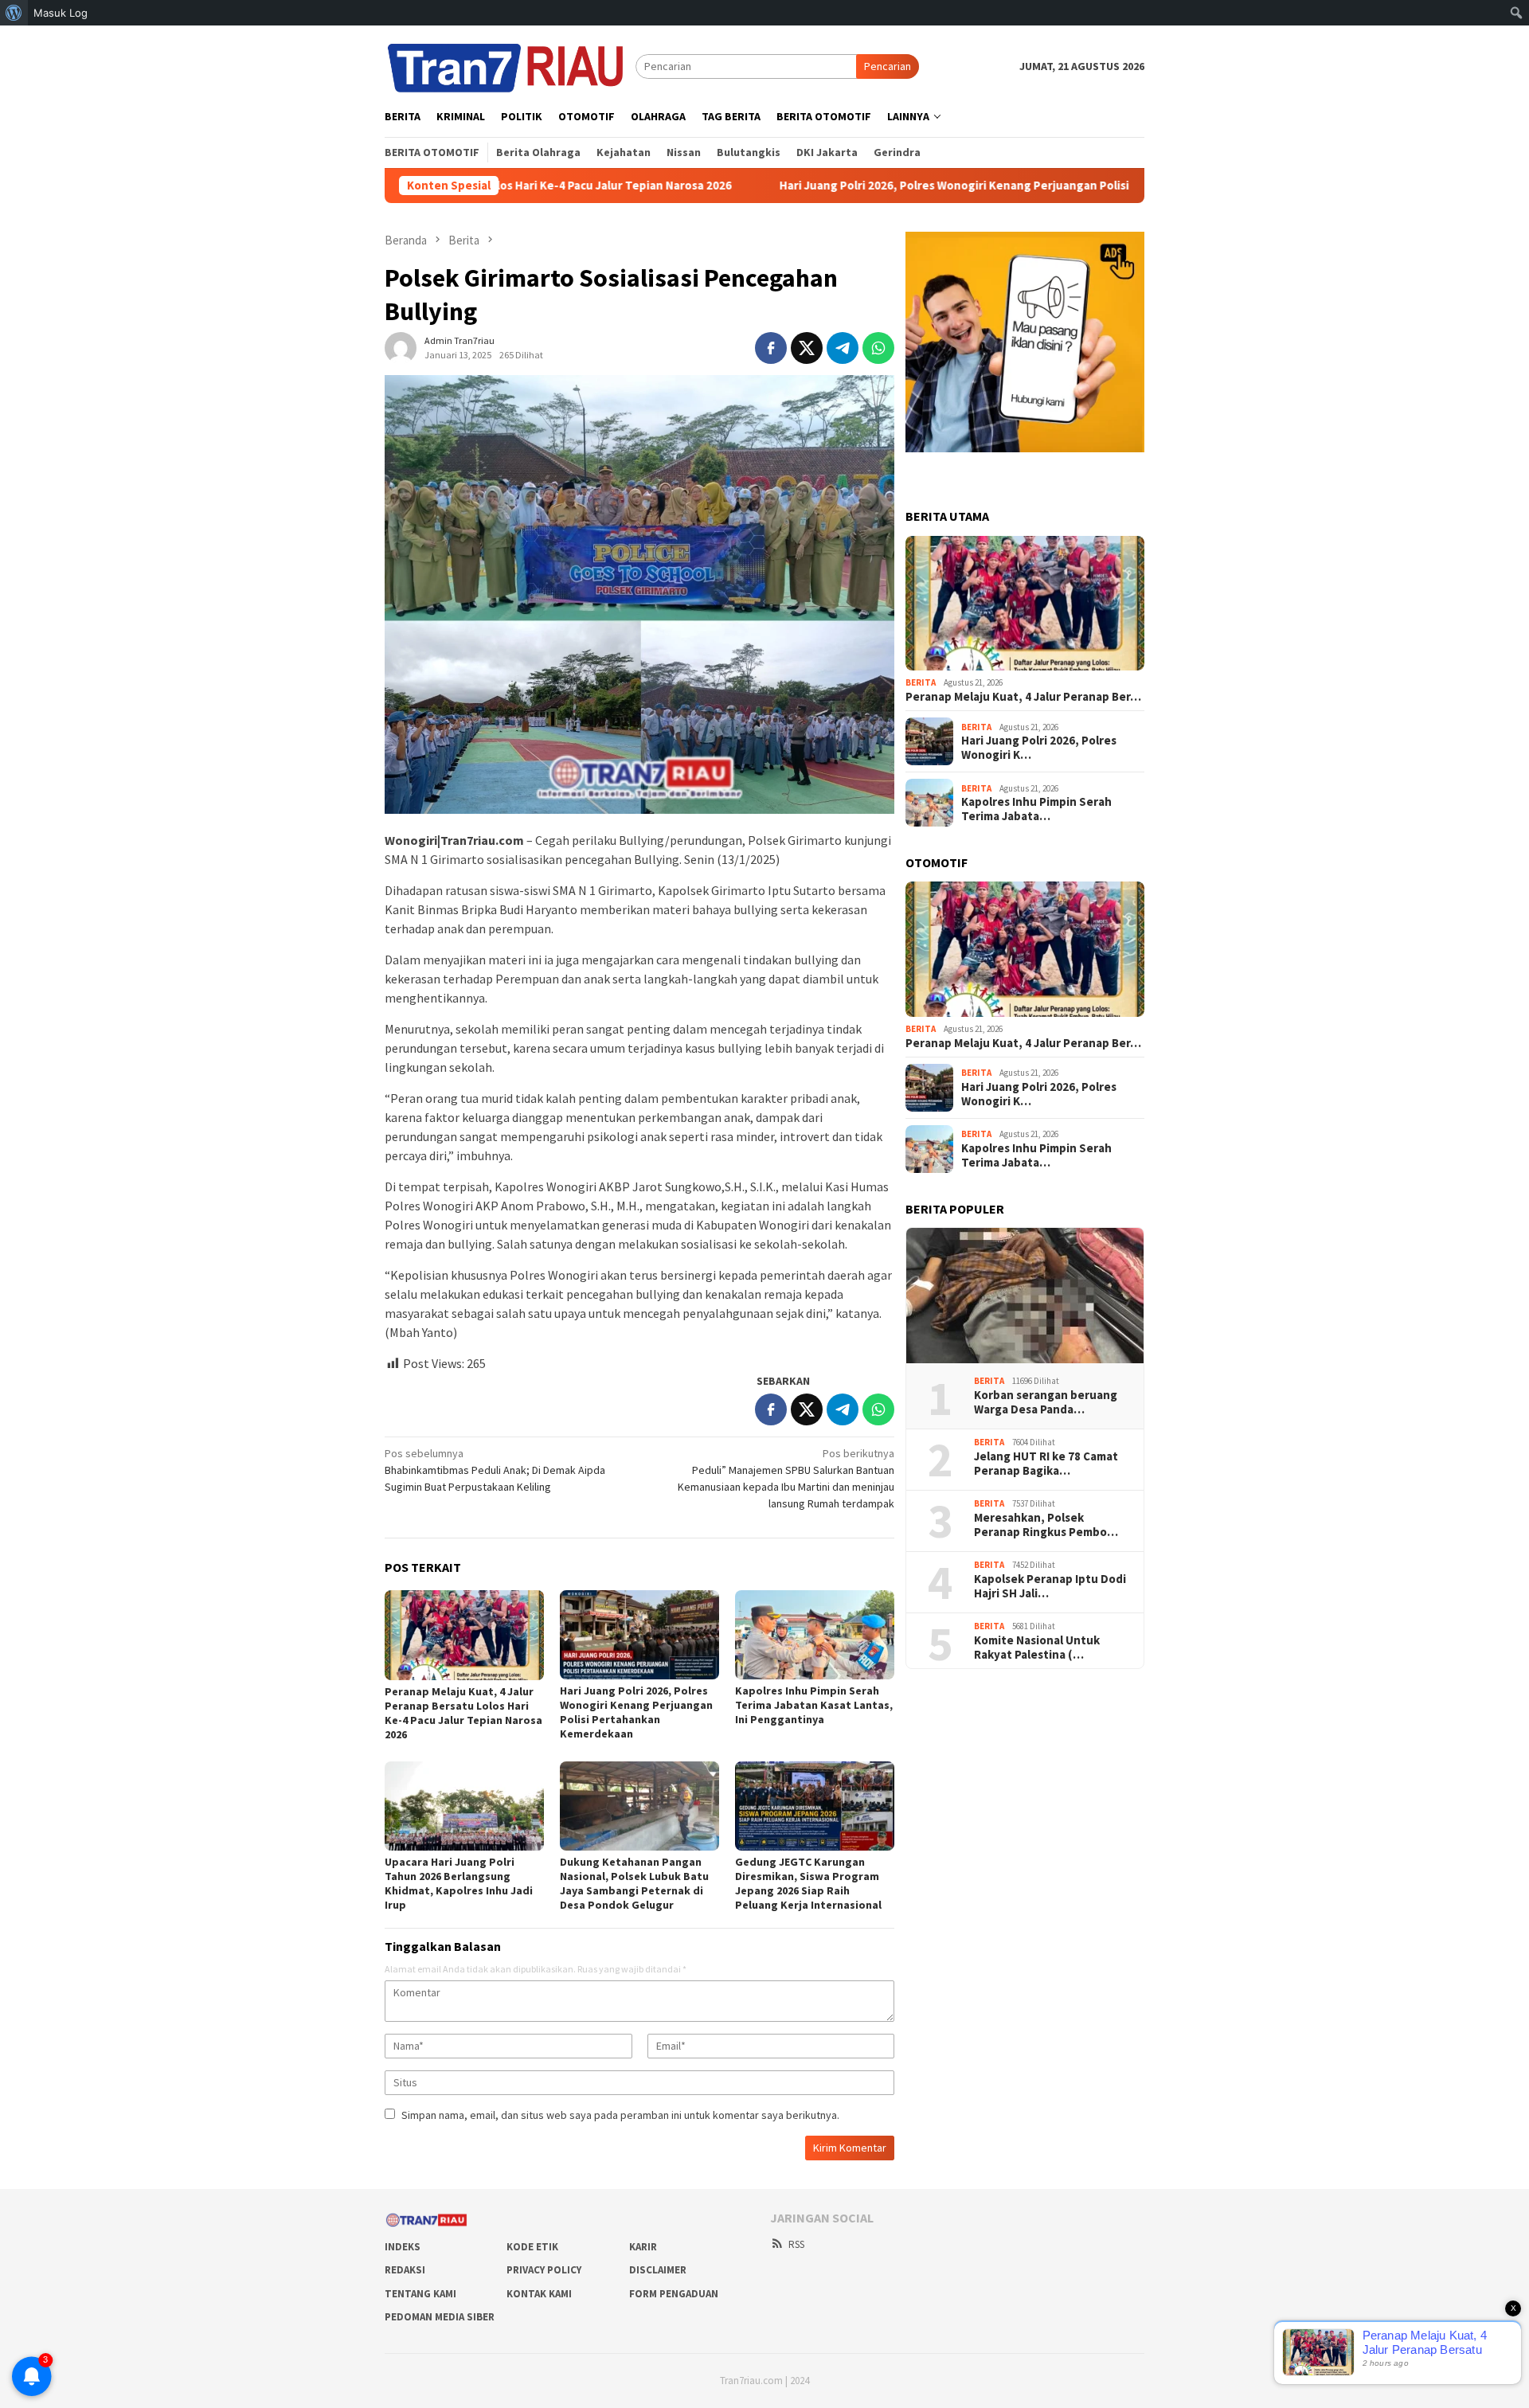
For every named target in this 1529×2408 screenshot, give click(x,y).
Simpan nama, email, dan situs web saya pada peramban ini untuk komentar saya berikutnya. (620, 2115)
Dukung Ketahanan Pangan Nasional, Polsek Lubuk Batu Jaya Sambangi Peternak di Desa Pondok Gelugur (634, 1883)
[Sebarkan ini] (771, 348)
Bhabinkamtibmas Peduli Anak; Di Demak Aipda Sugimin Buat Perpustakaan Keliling (495, 1470)
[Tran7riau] (510, 65)
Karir (643, 2247)
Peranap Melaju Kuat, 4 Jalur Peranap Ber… (1023, 697)
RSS (796, 2244)
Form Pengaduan (674, 2294)
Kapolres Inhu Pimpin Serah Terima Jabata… (1036, 809)
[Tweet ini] (807, 348)
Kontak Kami (539, 2294)
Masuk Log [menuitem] (61, 13)
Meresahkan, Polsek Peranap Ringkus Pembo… (1046, 1525)
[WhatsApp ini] (878, 348)
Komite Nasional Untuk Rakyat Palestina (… (1037, 1648)
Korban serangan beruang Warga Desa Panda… (1046, 1402)
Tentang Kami (420, 2294)
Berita (921, 682)
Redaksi (405, 2270)
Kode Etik (532, 2247)
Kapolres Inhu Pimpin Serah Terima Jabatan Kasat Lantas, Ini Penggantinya (814, 1705)
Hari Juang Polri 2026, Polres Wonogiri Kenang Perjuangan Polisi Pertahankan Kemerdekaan (892, 186)
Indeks (403, 2247)
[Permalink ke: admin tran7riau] (401, 347)
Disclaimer (658, 2270)
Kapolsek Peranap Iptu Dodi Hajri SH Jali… (1050, 1586)
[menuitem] (14, 13)
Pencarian (888, 66)
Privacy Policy (544, 2270)
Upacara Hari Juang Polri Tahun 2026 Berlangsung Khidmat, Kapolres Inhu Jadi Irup (459, 1883)
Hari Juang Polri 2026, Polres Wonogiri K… (1039, 748)
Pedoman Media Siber (440, 2317)
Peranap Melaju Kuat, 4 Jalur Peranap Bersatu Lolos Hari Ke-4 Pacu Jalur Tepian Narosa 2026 (463, 1713)
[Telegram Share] (843, 348)
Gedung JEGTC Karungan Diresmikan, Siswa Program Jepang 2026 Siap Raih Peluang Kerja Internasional (808, 1883)
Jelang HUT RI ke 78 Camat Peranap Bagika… (1046, 1464)
